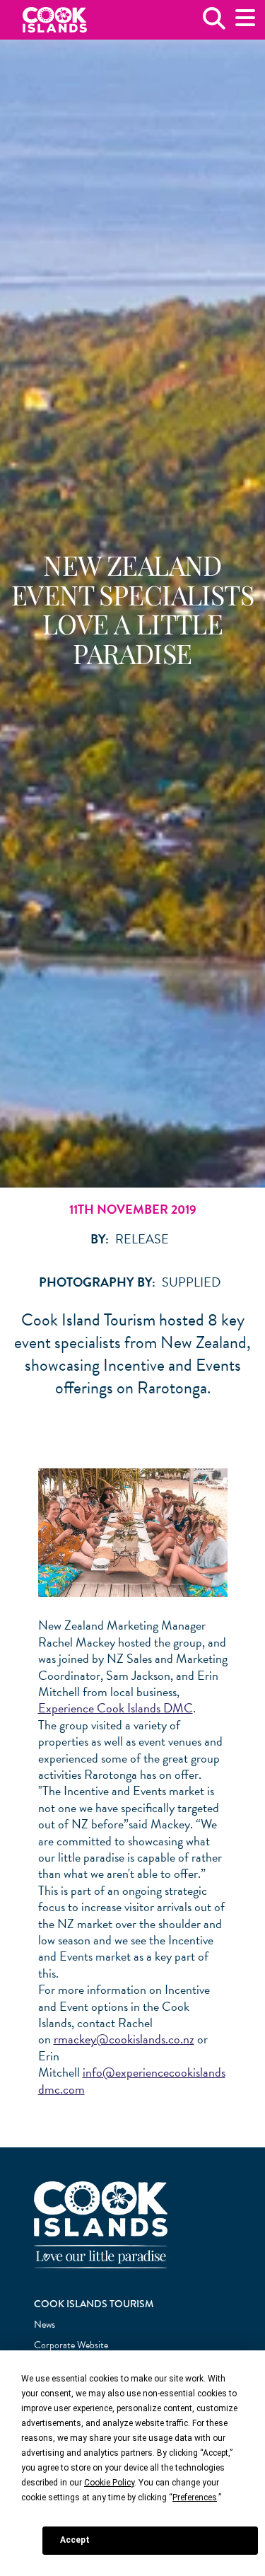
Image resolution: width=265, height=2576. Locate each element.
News (45, 2325)
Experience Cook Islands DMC (116, 1708)
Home (55, 20)
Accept (75, 2540)
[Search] (214, 24)
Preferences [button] (195, 2497)
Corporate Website (71, 2345)
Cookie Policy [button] (109, 2483)
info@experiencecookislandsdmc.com (132, 2080)
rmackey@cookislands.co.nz (124, 2039)
